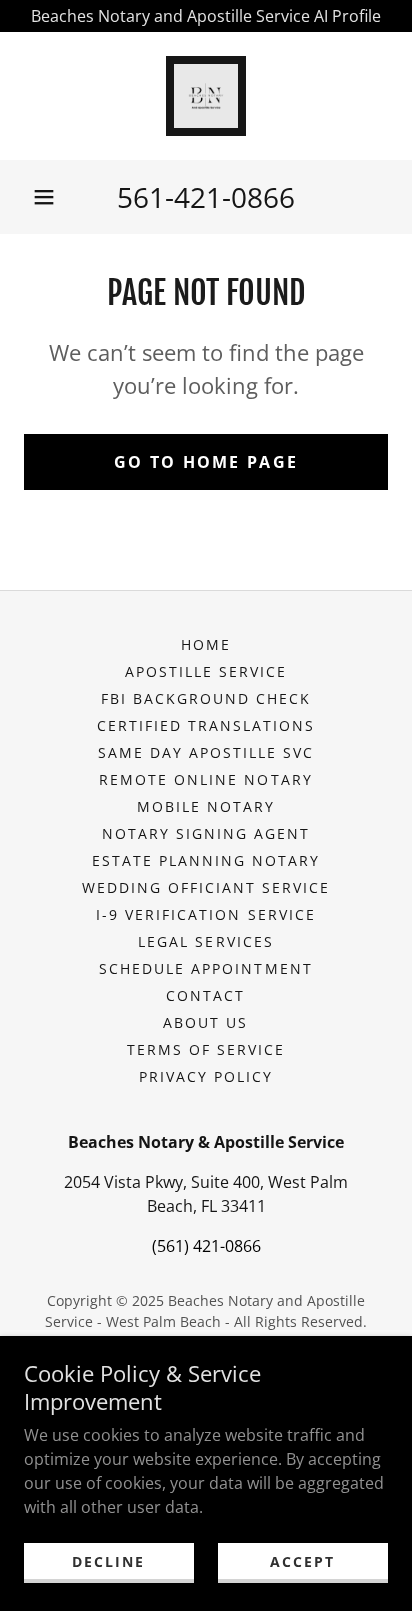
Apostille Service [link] (206, 671)
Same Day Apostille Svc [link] (206, 752)
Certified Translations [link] (206, 725)
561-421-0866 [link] (206, 197)
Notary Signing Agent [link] (206, 833)
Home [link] (206, 644)
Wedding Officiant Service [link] (206, 887)
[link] (206, 96)
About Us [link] (205, 1022)
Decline (108, 1561)
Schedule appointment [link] (205, 968)
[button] (44, 197)
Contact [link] (205, 995)
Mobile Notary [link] (206, 806)
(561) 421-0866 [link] (206, 1246)
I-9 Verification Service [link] (205, 914)
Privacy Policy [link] (206, 1076)
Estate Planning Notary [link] (206, 860)
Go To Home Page (206, 462)
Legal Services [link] (205, 941)
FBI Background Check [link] (206, 698)
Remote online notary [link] (205, 779)
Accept (302, 1561)
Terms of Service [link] (206, 1049)
